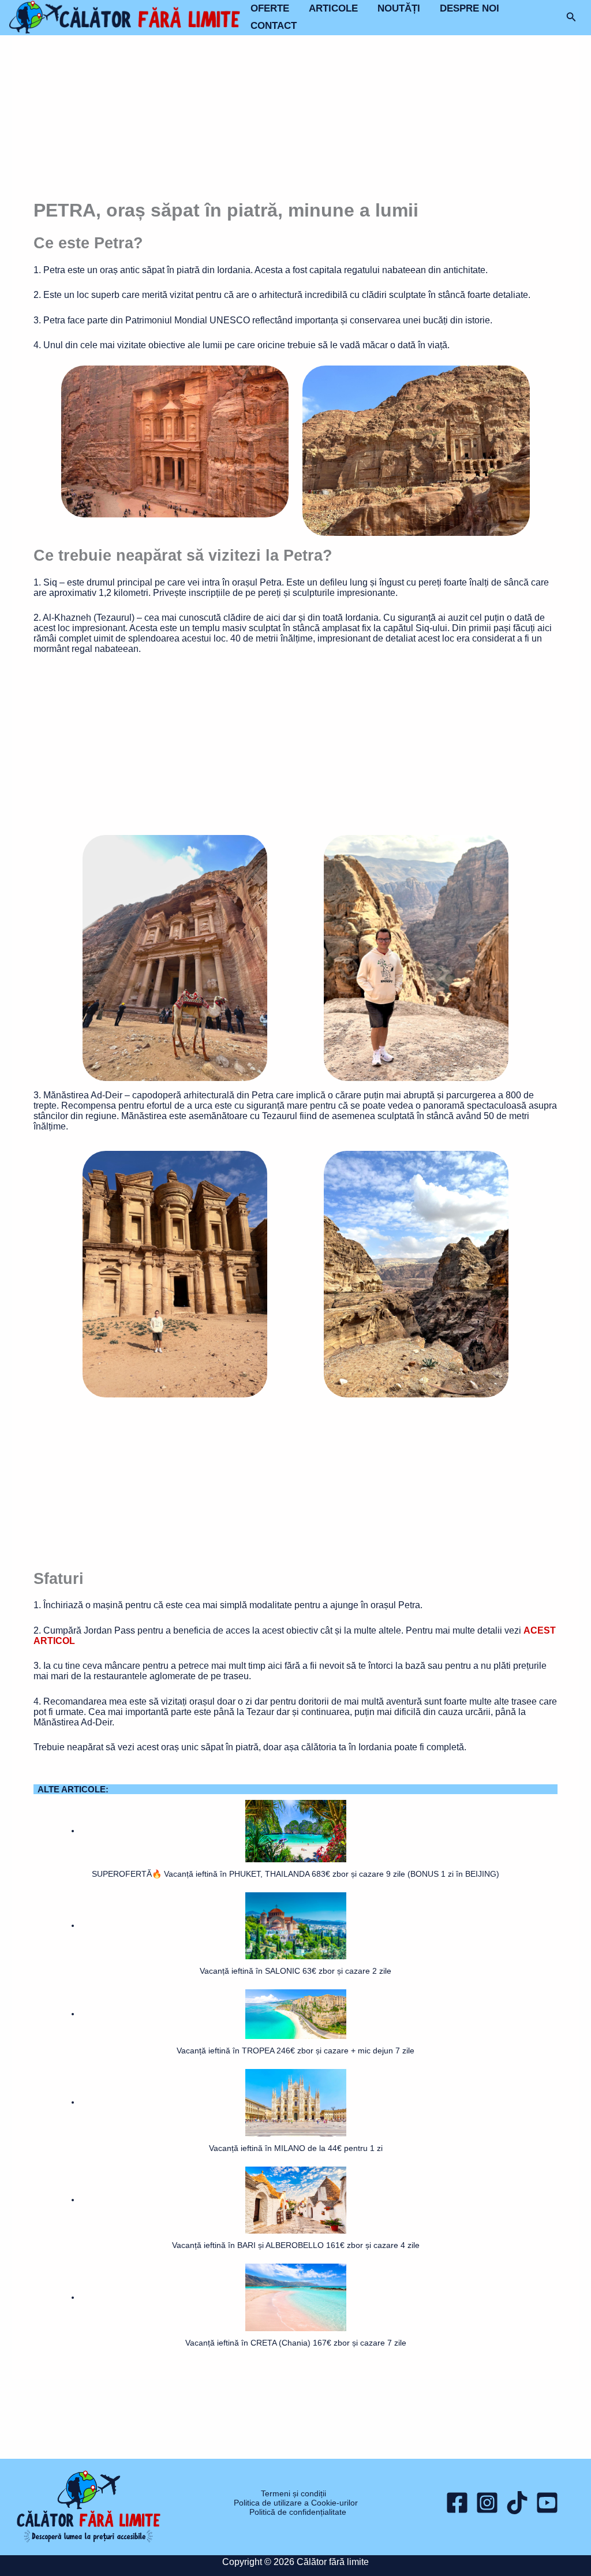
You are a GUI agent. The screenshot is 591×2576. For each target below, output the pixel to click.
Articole (333, 8)
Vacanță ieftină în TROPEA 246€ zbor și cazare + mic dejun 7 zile (295, 2051)
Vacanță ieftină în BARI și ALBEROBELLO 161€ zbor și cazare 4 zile (296, 2245)
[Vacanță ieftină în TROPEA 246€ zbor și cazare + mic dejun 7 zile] (296, 2014)
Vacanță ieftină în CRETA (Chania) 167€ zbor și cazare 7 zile (296, 2343)
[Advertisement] (295, 118)
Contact (274, 26)
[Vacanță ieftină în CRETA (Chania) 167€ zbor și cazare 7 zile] (296, 2297)
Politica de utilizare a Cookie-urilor (296, 2503)
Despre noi (470, 8)
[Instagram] (487, 2503)
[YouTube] (547, 2503)
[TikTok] (517, 2503)
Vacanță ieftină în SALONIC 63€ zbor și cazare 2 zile (295, 1971)
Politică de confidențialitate (298, 2512)
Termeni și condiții (293, 2493)
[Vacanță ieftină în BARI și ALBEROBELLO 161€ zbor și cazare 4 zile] (296, 2200)
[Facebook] (457, 2503)
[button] (571, 17)
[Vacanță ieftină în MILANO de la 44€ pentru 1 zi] (296, 2102)
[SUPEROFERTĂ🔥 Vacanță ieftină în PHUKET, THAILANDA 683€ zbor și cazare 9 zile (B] (296, 1831)
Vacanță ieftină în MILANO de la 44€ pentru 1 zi (296, 2148)
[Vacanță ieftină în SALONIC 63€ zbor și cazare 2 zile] (296, 1925)
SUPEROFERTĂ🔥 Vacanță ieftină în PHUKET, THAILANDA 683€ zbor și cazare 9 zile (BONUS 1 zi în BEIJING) (295, 1874)
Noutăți (399, 8)
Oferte (270, 8)
